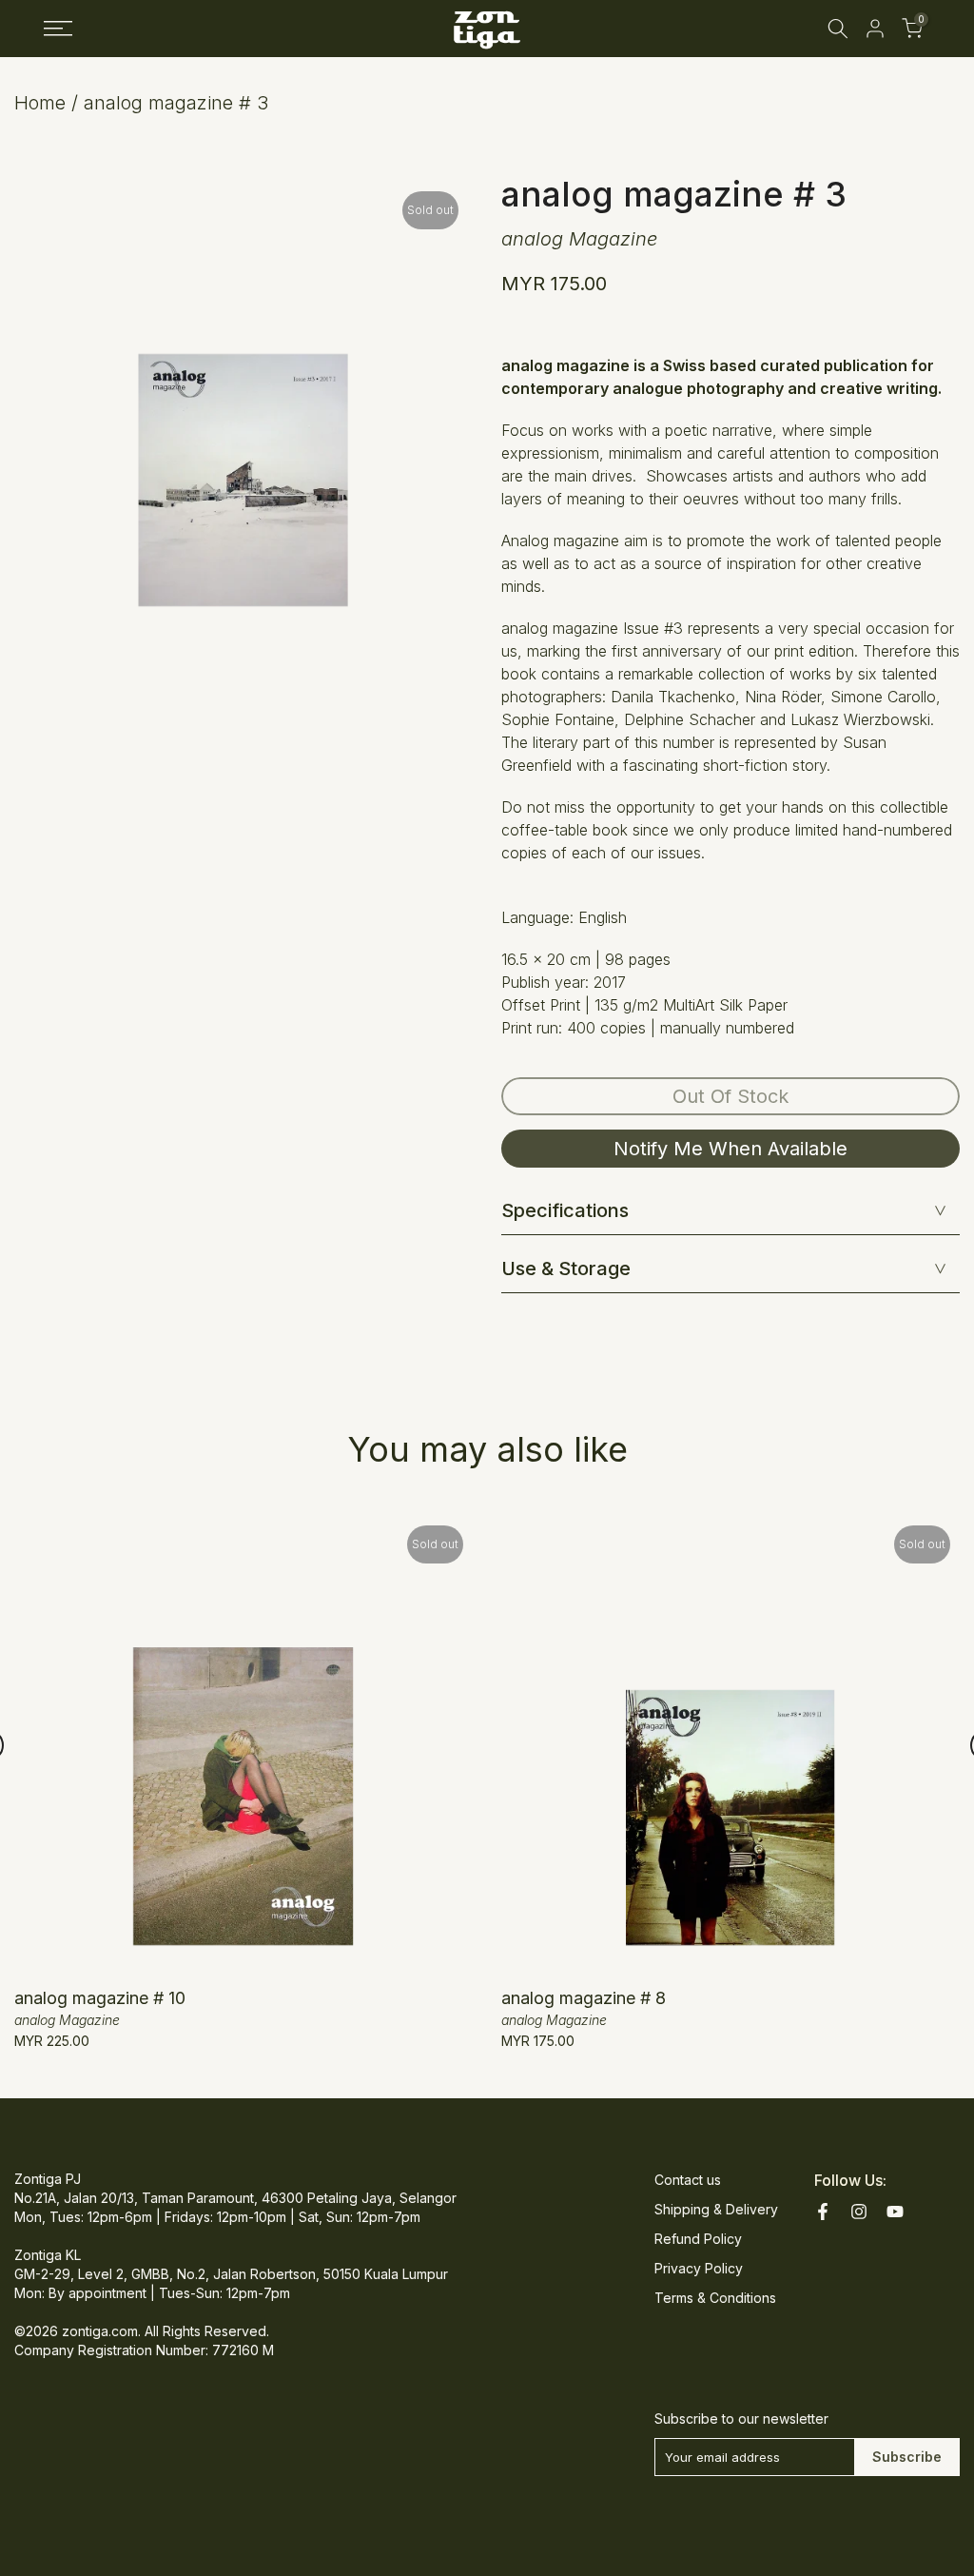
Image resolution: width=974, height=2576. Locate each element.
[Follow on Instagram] (859, 2212)
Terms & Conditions (715, 2298)
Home (40, 103)
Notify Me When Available (730, 1149)
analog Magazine (579, 239)
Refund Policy (698, 2239)
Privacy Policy (699, 2268)
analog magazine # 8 (584, 1998)
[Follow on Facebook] (823, 2212)
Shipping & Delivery (716, 2209)
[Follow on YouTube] (895, 2212)
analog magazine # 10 (100, 1998)
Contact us (688, 2180)
